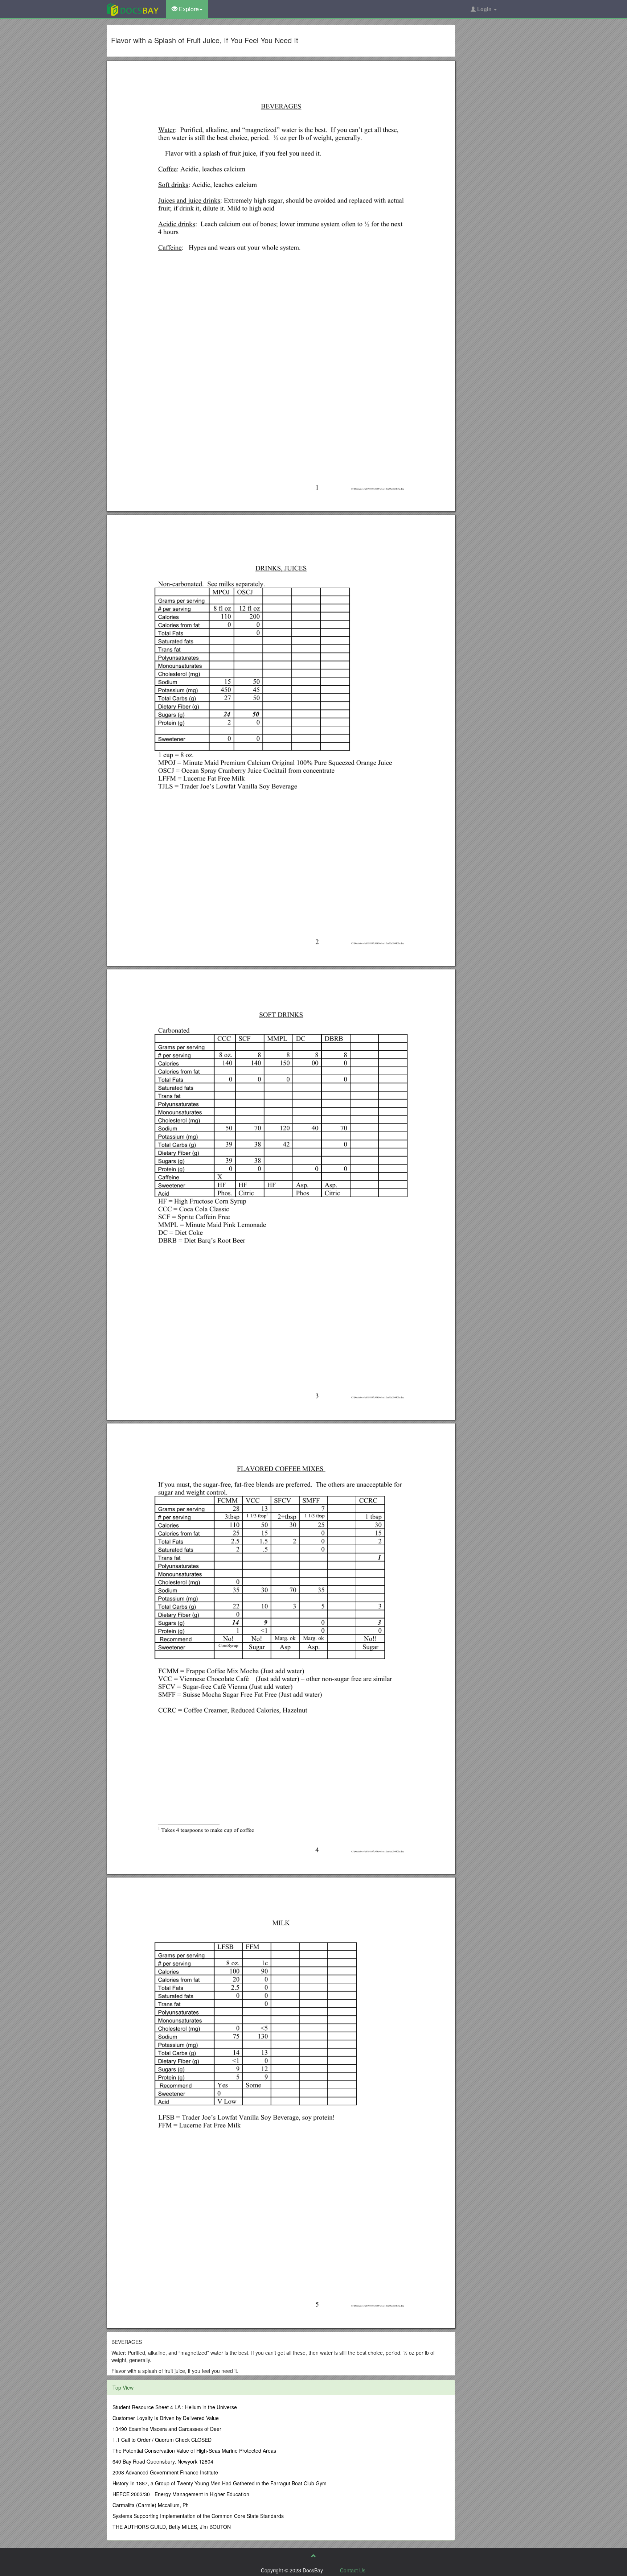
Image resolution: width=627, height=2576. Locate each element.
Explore (188, 9)
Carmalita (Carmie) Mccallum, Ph (151, 2505)
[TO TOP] (313, 2556)
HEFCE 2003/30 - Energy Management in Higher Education (181, 2494)
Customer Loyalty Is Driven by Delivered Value (166, 2418)
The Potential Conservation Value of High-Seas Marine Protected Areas (194, 2451)
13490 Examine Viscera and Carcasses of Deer (167, 2429)
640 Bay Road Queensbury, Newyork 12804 (163, 2461)
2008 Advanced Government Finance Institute (165, 2472)
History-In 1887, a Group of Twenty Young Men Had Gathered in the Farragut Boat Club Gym (220, 2483)
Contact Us (353, 2570)
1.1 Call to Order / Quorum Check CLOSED (162, 2440)
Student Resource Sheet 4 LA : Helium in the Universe (175, 2407)
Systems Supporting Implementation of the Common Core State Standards (198, 2516)
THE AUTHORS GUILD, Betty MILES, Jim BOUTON (172, 2527)
